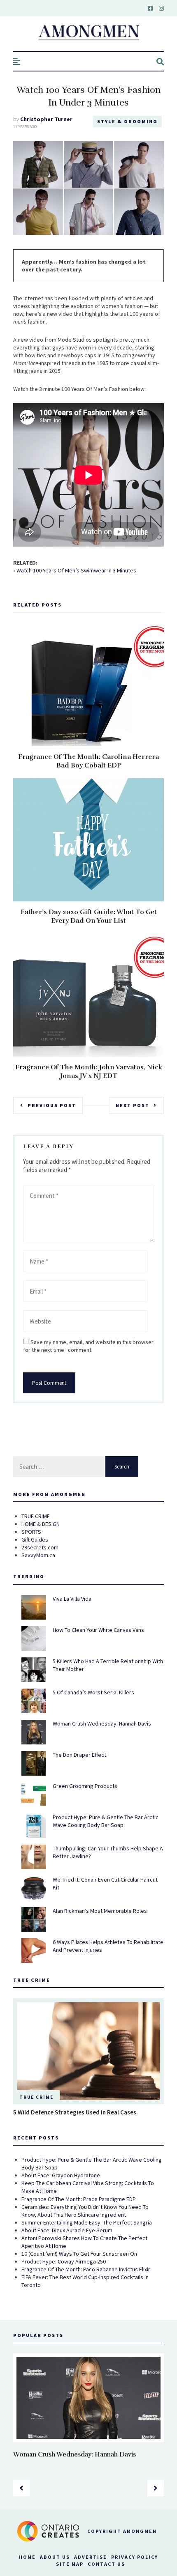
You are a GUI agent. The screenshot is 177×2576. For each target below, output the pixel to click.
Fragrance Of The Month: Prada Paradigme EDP (79, 2199)
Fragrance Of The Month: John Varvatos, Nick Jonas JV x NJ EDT (89, 1072)
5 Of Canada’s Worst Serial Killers (93, 1692)
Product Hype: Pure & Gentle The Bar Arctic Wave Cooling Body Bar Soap (106, 1821)
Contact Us (106, 2564)
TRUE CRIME (36, 1516)
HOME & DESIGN (41, 1524)
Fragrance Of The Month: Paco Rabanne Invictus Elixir (86, 2269)
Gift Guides (35, 1540)
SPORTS (31, 1532)
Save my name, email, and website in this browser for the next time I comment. (88, 1346)
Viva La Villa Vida (72, 1599)
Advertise (91, 2557)
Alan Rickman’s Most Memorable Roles (100, 1911)
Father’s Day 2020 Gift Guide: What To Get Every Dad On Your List (89, 916)
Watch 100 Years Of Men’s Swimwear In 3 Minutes (76, 570)
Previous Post (52, 1105)
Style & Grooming (127, 121)
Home (27, 2557)
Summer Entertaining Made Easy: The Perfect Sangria (87, 2222)
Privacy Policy (135, 2557)
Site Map (70, 2564)
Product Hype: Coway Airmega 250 (64, 2261)
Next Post (133, 1105)
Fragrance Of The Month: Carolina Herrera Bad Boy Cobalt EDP (88, 761)
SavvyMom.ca (38, 1555)
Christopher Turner (46, 119)
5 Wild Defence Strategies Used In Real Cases (75, 2112)
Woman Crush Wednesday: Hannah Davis (102, 1723)
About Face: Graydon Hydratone (61, 2175)
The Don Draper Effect (79, 1755)
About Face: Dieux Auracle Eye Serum (67, 2230)
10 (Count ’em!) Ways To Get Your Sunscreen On (79, 2254)
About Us (55, 2557)
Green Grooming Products (85, 1786)
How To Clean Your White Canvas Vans (98, 1630)
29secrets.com (40, 1547)
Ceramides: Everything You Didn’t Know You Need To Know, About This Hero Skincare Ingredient (85, 2211)
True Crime (36, 2097)
